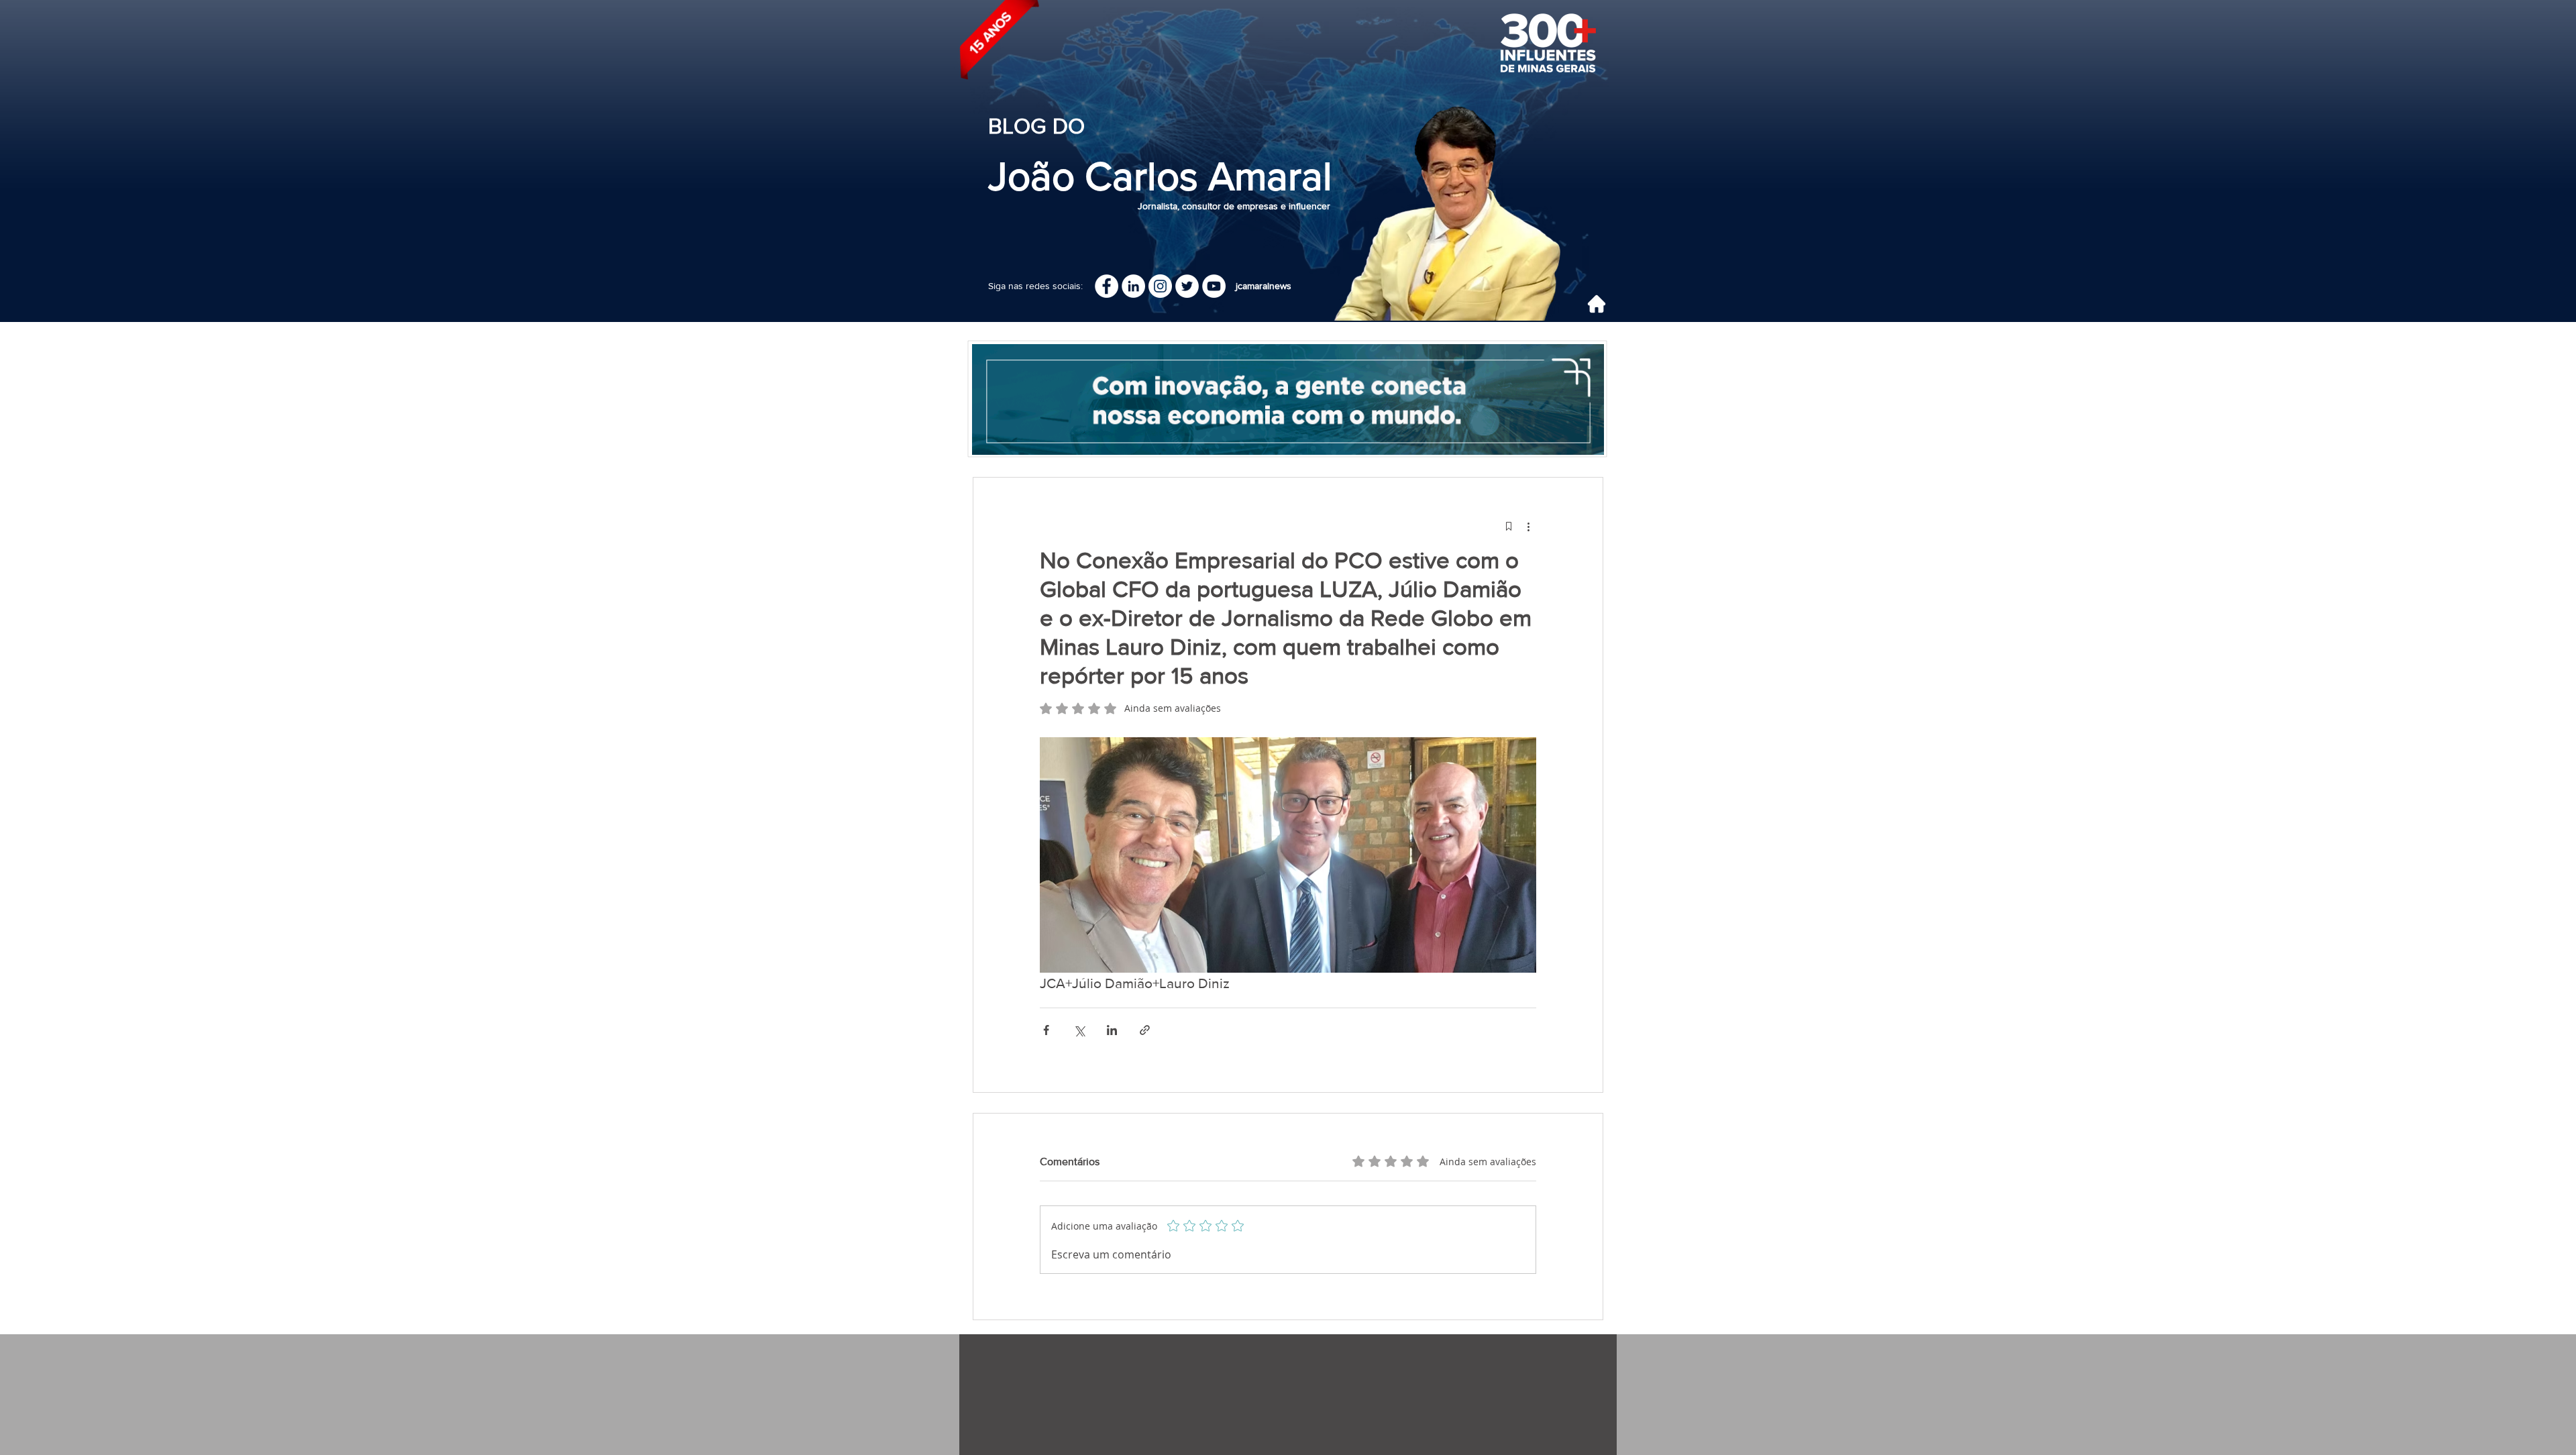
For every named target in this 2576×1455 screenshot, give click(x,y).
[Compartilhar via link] (1145, 1030)
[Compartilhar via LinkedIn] (1112, 1030)
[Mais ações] (1528, 526)
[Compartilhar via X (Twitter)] (1079, 1030)
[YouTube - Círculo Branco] (1214, 286)
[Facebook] (1107, 286)
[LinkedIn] (1133, 286)
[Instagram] (1160, 286)
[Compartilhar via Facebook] (1046, 1030)
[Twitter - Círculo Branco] (1187, 286)
